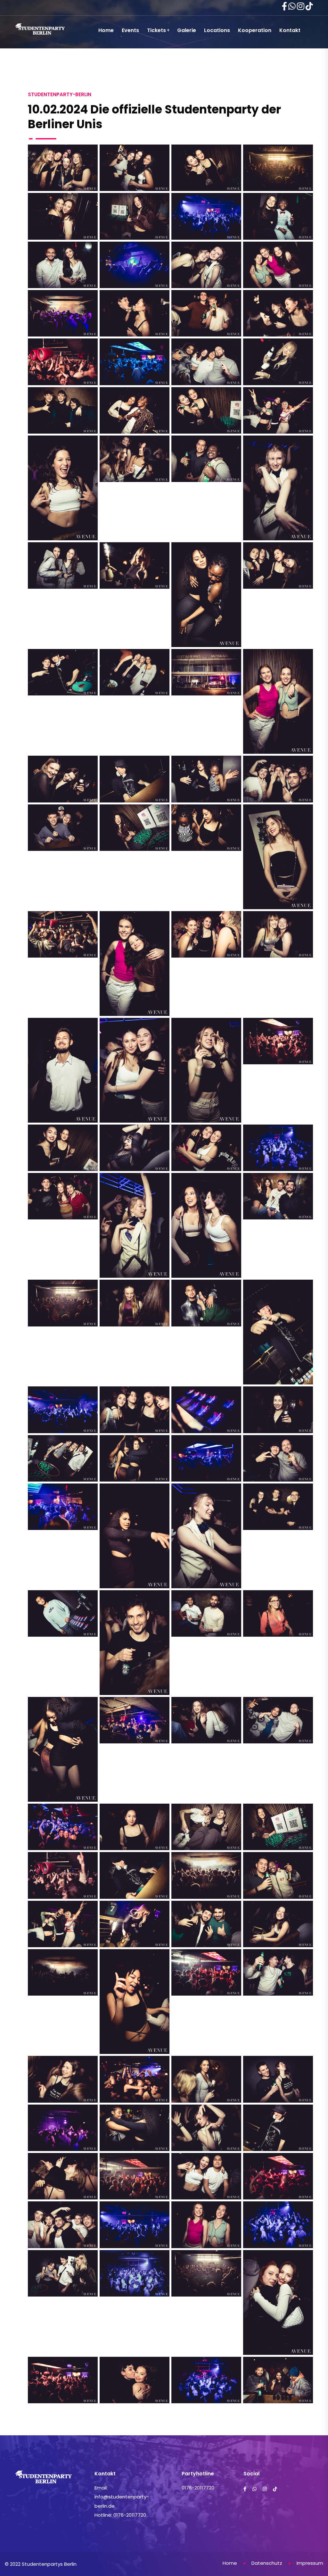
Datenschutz (267, 2563)
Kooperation (255, 30)
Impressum (310, 2563)
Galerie (187, 30)
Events (130, 30)
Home (106, 30)
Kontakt (290, 30)
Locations (217, 30)
